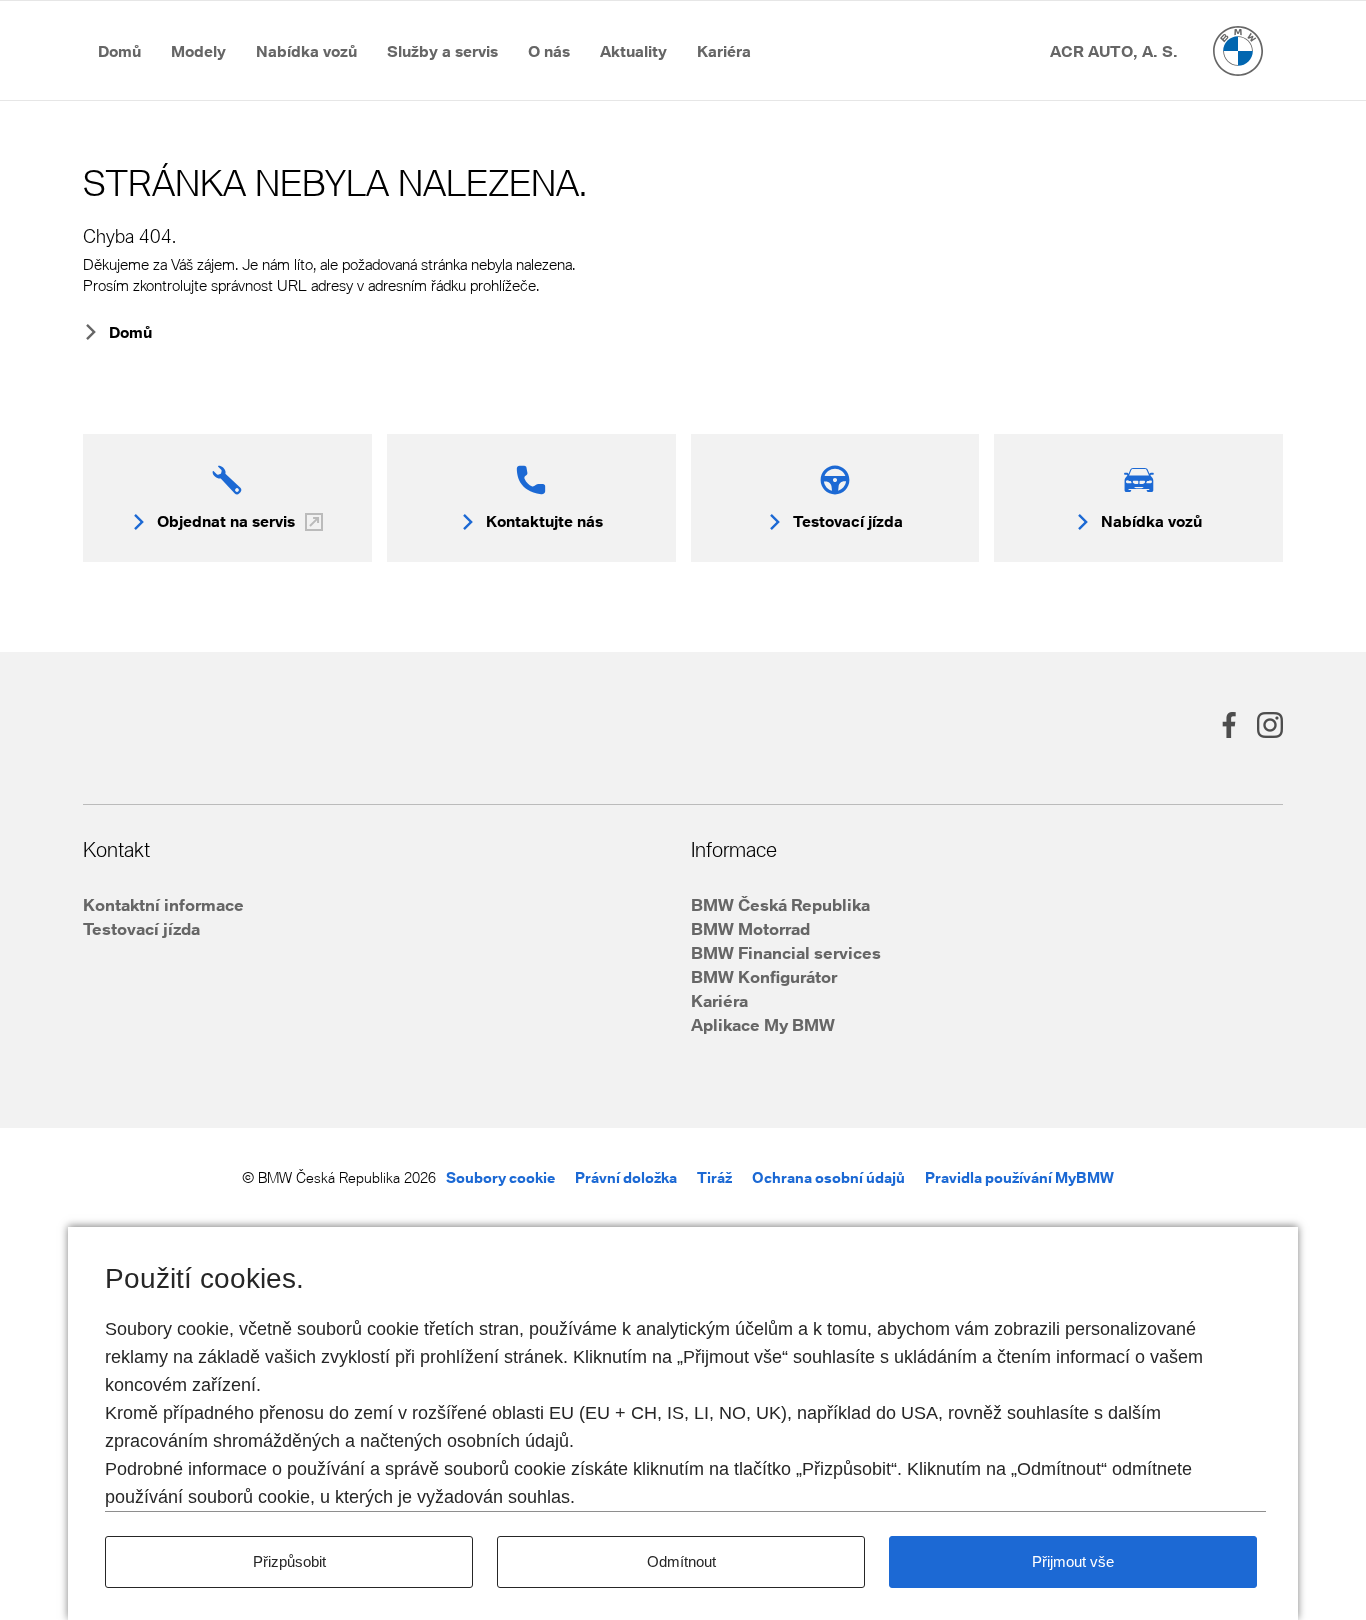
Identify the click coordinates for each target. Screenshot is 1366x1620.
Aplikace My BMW (763, 1024)
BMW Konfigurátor (764, 976)
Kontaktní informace (163, 904)
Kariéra (719, 1000)
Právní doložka (626, 1177)
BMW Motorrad (750, 928)
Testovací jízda (141, 928)
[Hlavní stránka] (1238, 51)
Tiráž (714, 1177)
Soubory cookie (500, 1177)
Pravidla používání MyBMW (1019, 1177)
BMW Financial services (786, 952)
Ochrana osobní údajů (828, 1177)
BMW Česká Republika (780, 904)
